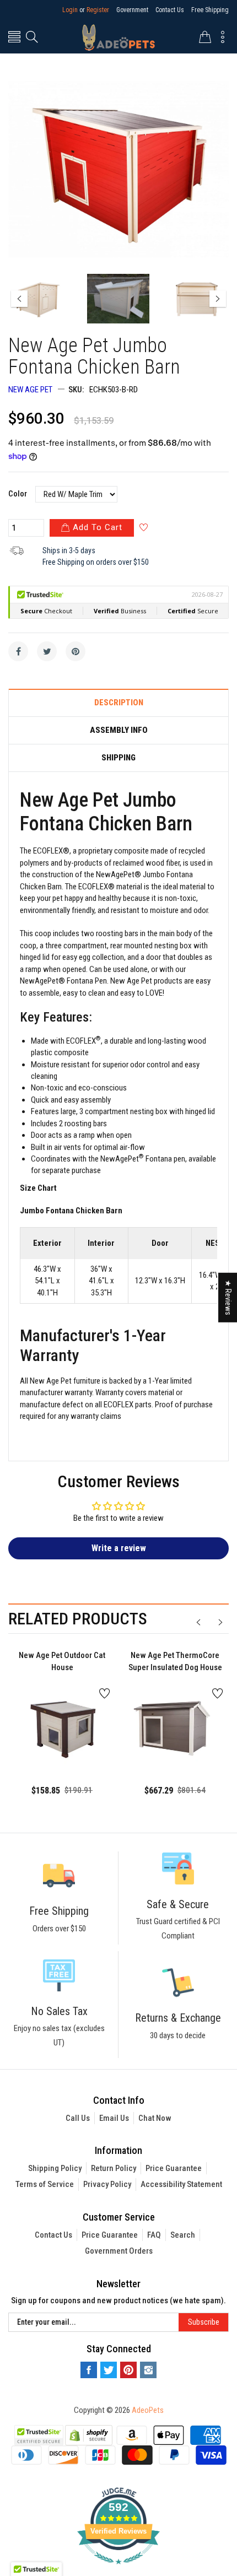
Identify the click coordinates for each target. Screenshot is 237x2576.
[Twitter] (47, 651)
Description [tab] (119, 703)
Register (98, 10)
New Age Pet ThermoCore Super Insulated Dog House (175, 1662)
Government (132, 10)
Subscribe (204, 2322)
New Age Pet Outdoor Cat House (62, 1662)
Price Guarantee (174, 2168)
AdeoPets (148, 2410)
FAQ (154, 2235)
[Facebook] (18, 651)
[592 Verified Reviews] (118, 2570)
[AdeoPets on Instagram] (148, 2370)
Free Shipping (210, 10)
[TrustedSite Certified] (39, 2435)
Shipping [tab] (118, 758)
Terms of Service (45, 2184)
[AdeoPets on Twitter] (109, 2370)
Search (183, 2235)
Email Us (114, 2118)
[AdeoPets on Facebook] (89, 2370)
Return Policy (114, 2168)
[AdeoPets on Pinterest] (128, 2370)
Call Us (78, 2118)
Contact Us (170, 10)
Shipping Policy (55, 2168)
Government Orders (119, 2251)
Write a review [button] (119, 1548)
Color (18, 494)
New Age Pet (30, 390)
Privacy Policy (107, 2184)
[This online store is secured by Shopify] (89, 2434)
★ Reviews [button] (228, 1297)
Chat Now (155, 2118)
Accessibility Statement (181, 2184)
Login (70, 10)
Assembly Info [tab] (119, 730)
